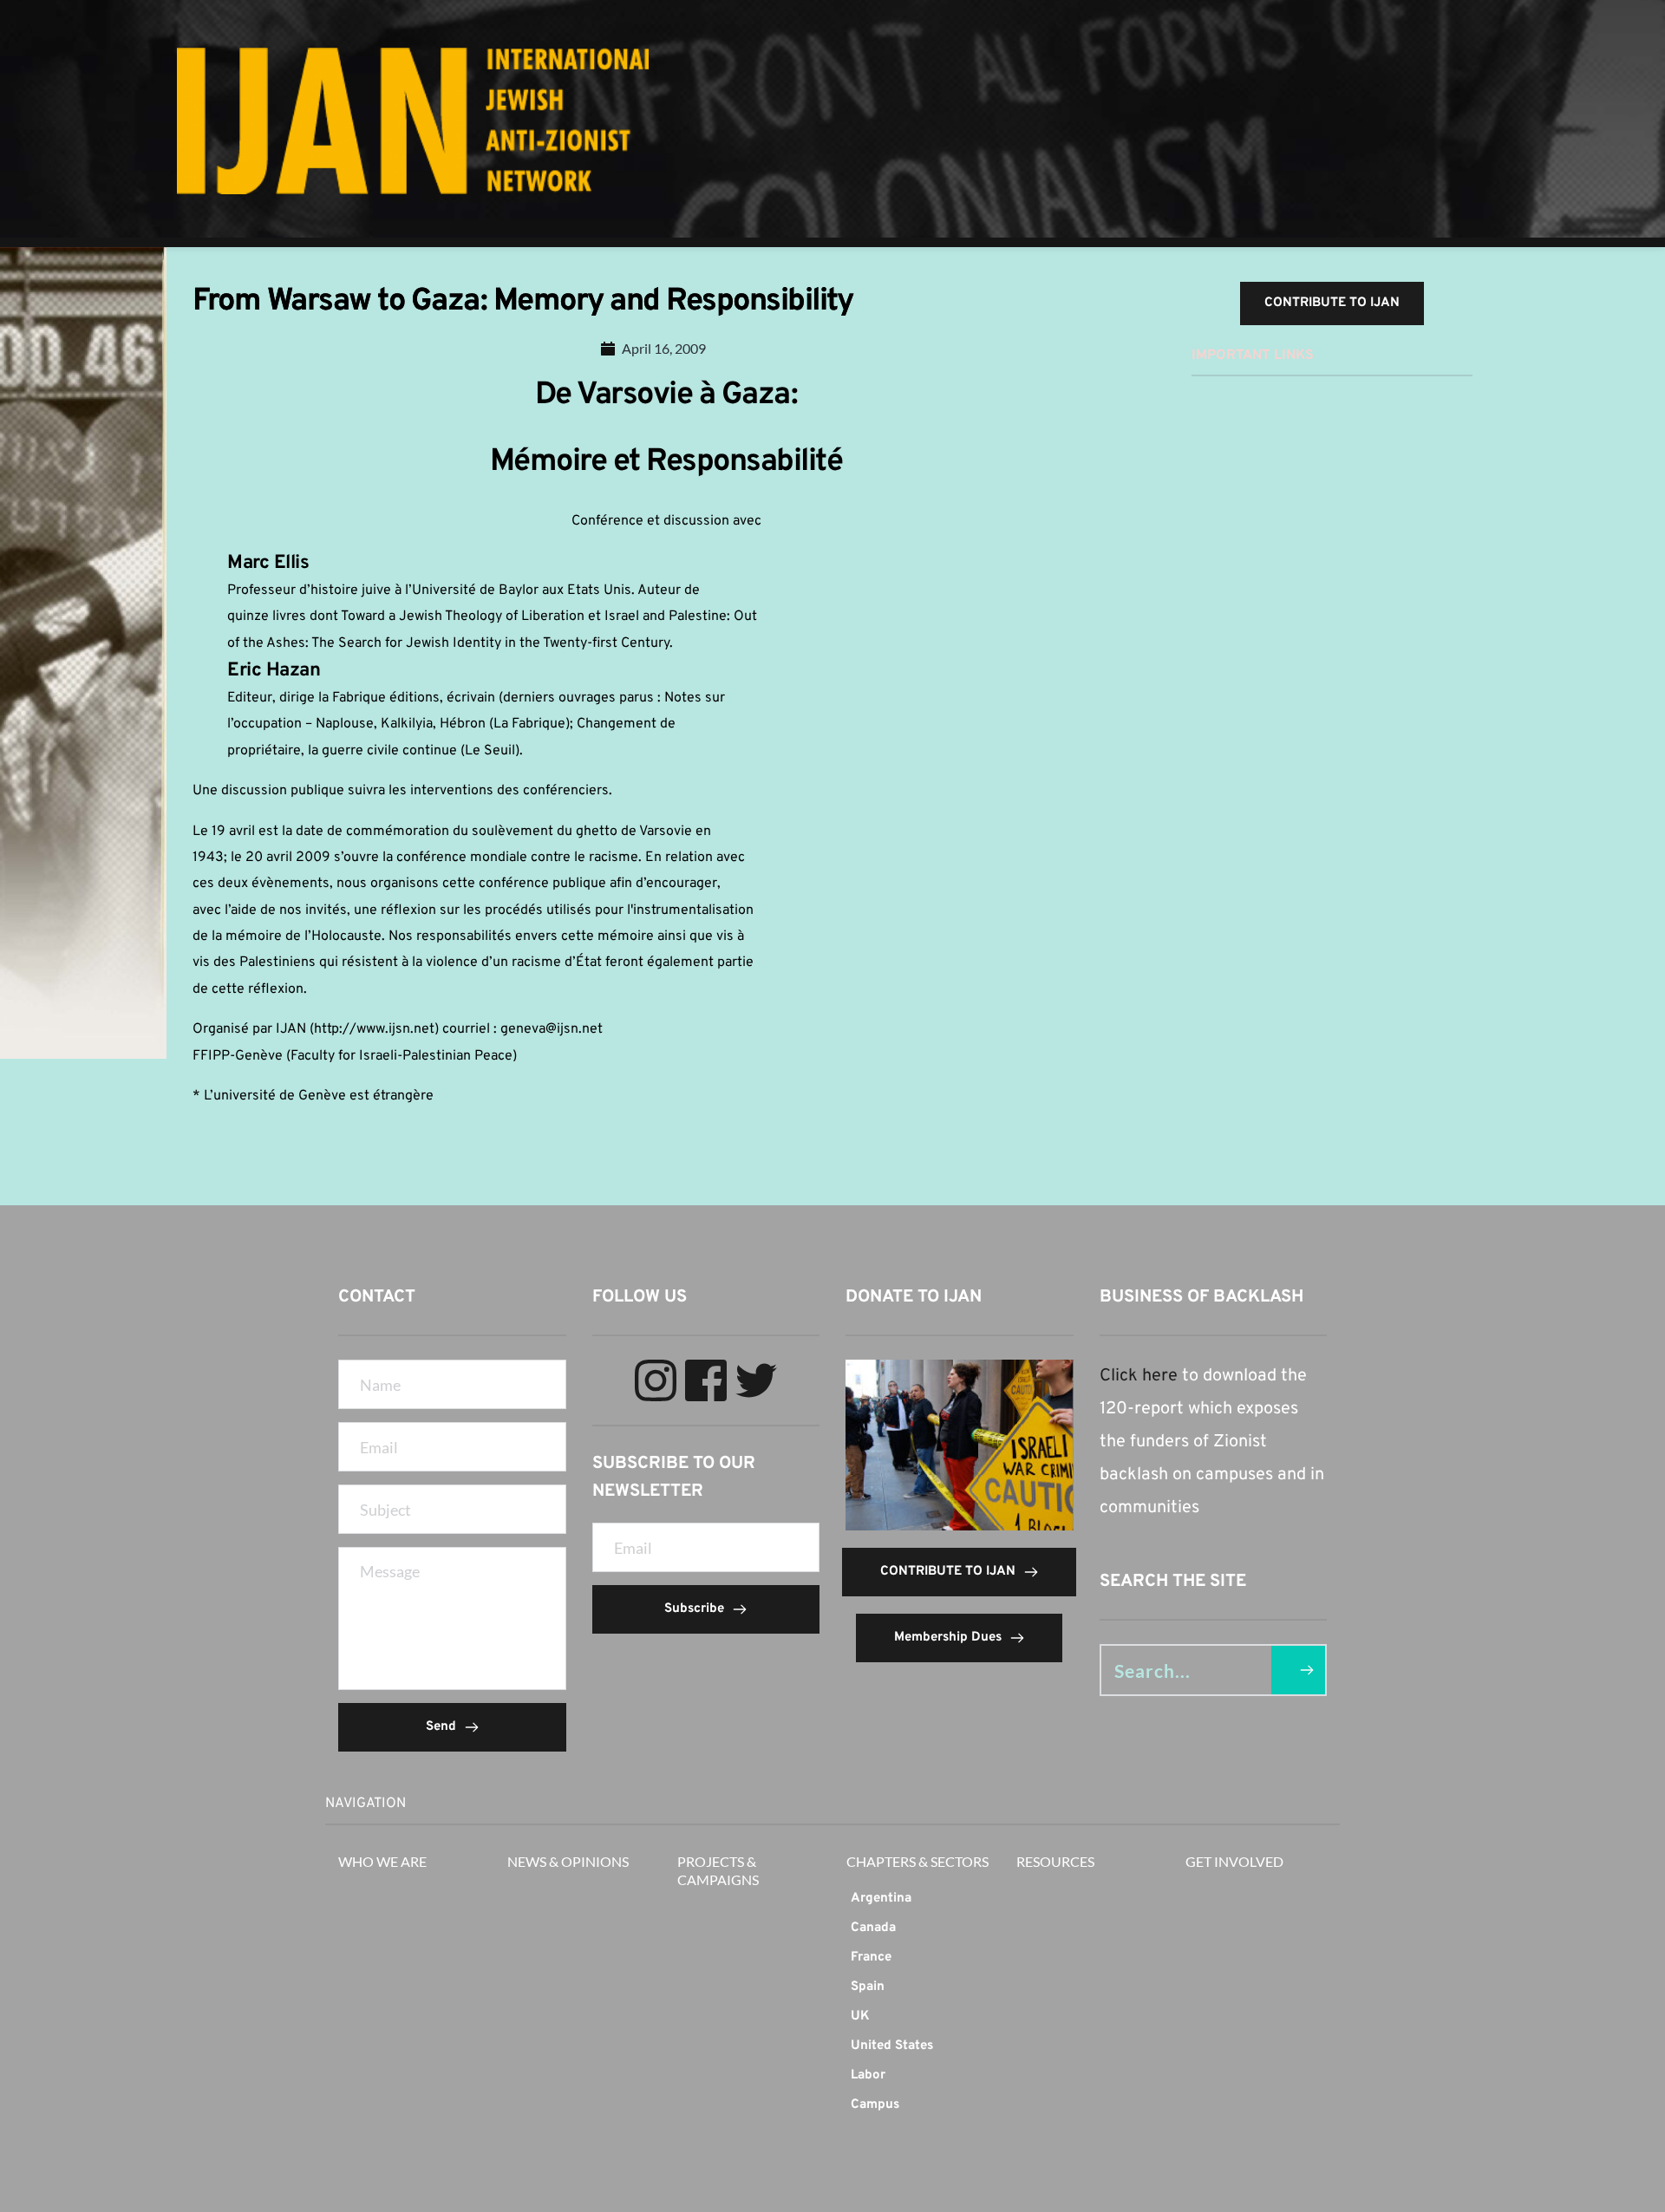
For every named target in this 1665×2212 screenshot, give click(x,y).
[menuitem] (918, 1899)
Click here (1139, 1376)
